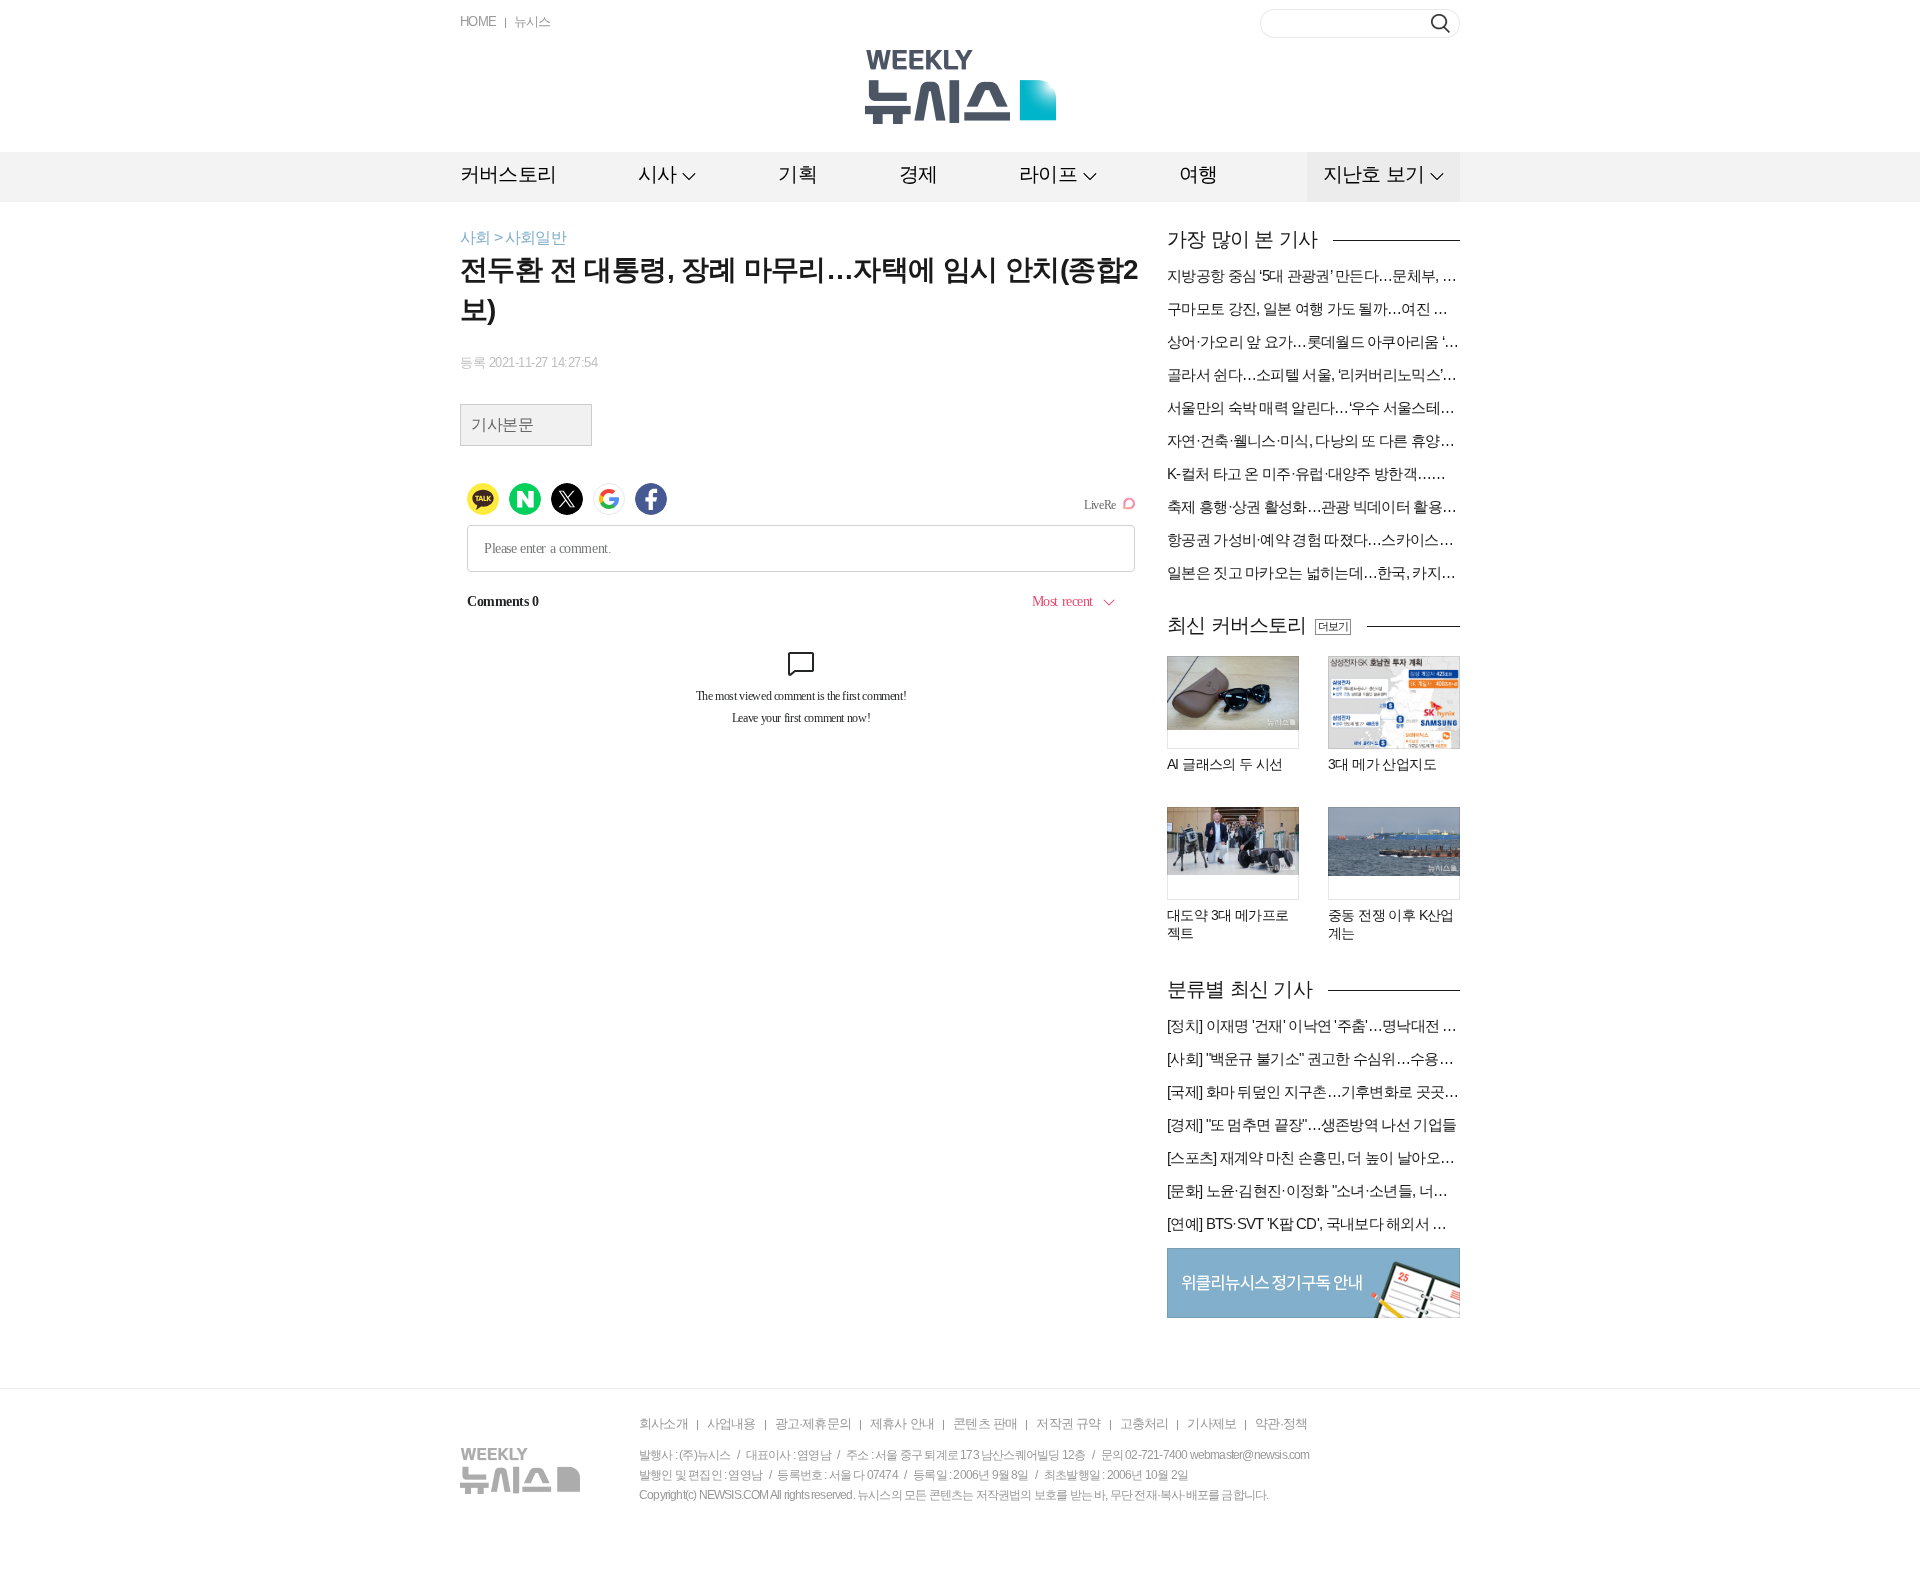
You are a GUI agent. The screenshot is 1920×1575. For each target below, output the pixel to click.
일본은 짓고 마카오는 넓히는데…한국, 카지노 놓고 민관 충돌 (1313, 572)
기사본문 (502, 424)
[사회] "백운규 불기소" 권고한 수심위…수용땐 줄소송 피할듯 (1313, 1058)
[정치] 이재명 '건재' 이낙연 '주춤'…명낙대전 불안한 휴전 (1313, 1025)
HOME (478, 21)
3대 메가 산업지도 (1382, 764)
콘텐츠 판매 (985, 1423)
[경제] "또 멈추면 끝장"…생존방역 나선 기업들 (1311, 1124)
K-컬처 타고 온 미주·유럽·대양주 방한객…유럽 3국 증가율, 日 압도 (1313, 473)
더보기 (1332, 626)
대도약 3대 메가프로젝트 (1227, 924)
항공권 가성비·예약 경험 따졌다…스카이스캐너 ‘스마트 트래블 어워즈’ (1313, 539)
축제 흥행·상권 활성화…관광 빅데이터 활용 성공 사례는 (1313, 506)
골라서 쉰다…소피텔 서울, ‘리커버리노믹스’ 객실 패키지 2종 (1313, 374)
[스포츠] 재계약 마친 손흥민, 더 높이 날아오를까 (1313, 1157)
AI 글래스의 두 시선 (1225, 764)
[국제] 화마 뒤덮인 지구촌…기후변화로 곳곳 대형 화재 (1313, 1091)
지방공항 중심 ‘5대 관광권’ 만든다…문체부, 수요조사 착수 (1313, 275)
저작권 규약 (1068, 1423)
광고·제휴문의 (813, 1423)
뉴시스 (532, 21)
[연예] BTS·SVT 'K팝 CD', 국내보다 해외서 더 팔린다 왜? (1313, 1223)
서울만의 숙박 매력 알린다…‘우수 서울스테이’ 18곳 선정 (1313, 407)
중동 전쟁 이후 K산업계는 (1391, 924)
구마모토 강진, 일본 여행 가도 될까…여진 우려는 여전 (1313, 308)
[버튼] (1440, 23)
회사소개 (663, 1423)
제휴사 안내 (902, 1423)
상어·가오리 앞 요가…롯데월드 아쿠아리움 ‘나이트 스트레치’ (1313, 341)
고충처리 (1144, 1423)
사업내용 (731, 1423)
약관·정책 (1281, 1423)
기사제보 (1211, 1423)
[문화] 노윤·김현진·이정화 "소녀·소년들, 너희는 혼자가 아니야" (1313, 1190)
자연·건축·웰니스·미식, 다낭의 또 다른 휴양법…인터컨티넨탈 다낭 (1313, 440)
